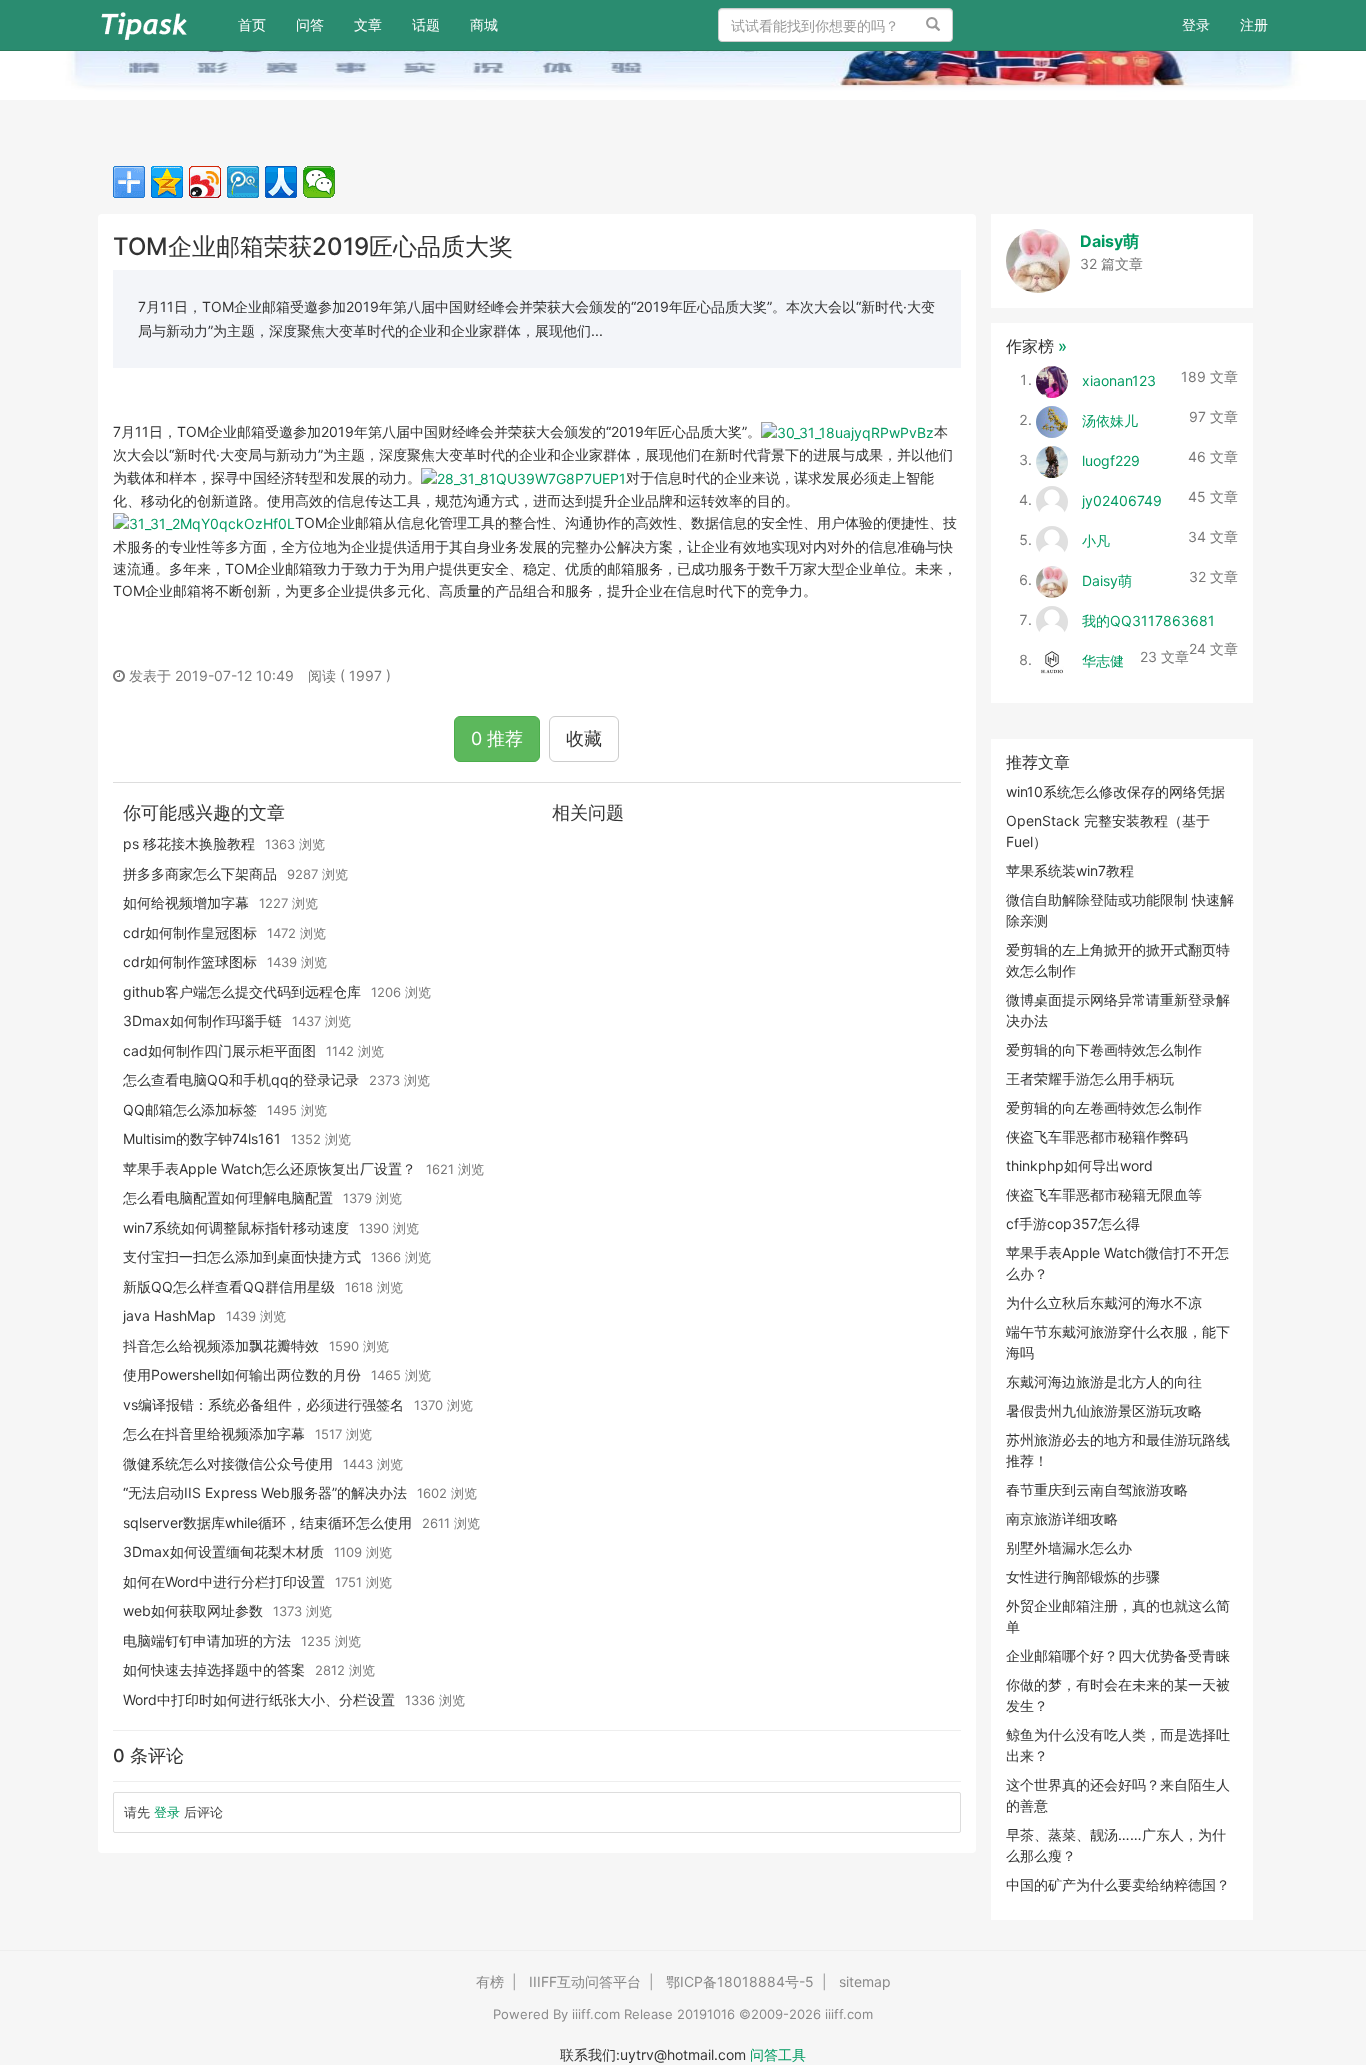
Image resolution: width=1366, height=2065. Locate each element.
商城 (484, 24)
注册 (1254, 24)
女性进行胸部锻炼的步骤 (1083, 1576)
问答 (310, 24)
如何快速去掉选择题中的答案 (214, 1669)
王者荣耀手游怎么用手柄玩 (1090, 1078)
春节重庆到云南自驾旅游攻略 (1097, 1489)
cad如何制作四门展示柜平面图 (219, 1050)
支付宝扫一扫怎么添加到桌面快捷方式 (242, 1256)
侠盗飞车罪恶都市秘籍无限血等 (1104, 1194)
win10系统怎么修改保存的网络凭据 (1115, 791)
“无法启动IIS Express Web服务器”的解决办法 (265, 1492)
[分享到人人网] (281, 182)
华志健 (1103, 659)
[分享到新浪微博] (205, 182)
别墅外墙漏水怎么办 (1069, 1547)
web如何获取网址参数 (193, 1610)
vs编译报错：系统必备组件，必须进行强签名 (263, 1404)
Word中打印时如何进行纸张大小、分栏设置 (259, 1699)
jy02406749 (1122, 499)
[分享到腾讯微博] (243, 182)
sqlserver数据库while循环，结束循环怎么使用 (267, 1522)
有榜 (490, 1981)
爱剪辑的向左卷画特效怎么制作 (1104, 1107)
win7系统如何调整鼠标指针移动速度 (236, 1227)
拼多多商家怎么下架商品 (200, 873)
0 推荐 (497, 738)
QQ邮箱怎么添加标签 (190, 1109)
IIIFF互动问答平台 (585, 1981)
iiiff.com (596, 2014)
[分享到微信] (319, 182)
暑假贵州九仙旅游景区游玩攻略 (1104, 1410)
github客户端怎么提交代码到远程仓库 (242, 991)
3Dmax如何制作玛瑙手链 (202, 1020)
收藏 (584, 738)
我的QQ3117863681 (1148, 619)
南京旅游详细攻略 (1062, 1518)
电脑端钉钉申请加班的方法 (207, 1640)
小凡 (1096, 539)
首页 (259, 24)
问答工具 (778, 2054)
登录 (1196, 24)
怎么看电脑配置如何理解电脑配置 (228, 1197)
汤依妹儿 (1110, 419)
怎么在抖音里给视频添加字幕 (214, 1433)
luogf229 (1111, 459)
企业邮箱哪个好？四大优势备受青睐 (1118, 1655)
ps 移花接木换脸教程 (189, 843)
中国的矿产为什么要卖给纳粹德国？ (1118, 1884)
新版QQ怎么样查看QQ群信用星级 (229, 1286)
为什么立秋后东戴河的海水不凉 (1104, 1302)
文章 (368, 24)
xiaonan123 (1119, 379)
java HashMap (169, 1315)
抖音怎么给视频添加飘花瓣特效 (221, 1345)
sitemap (865, 1981)
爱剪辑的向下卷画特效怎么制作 (1104, 1049)
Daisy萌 (1109, 241)
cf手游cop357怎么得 (1073, 1223)
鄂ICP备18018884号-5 (740, 1981)
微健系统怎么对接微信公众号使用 (228, 1463)
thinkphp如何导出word (1079, 1165)
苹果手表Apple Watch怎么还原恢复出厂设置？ (269, 1168)
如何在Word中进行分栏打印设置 (224, 1581)
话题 (426, 24)
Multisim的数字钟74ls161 (202, 1138)
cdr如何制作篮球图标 (190, 961)
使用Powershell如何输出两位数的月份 (242, 1374)
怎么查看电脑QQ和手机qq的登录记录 (241, 1079)
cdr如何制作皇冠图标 (190, 932)
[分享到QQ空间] (167, 182)
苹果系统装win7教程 (1070, 870)
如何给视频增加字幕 (186, 902)
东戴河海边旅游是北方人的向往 (1104, 1381)
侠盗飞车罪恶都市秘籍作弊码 (1097, 1136)
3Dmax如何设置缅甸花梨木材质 (223, 1551)
